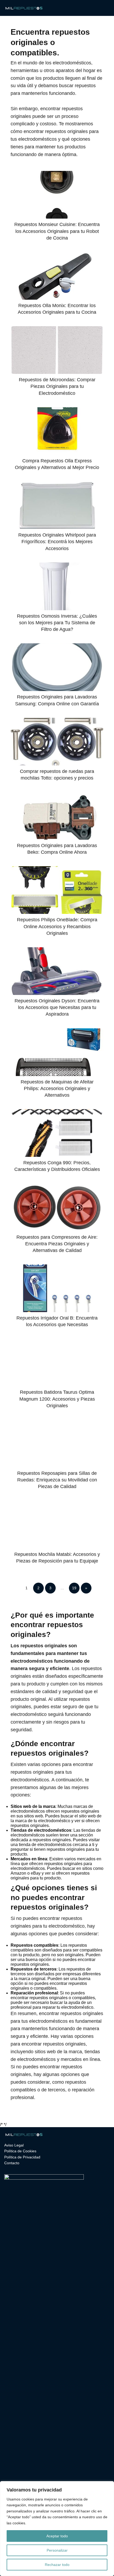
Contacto (12, 2163)
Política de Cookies (20, 2151)
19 (74, 1588)
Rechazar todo (57, 2565)
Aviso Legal (14, 2145)
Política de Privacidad (22, 2157)
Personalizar (57, 2550)
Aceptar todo (57, 2536)
